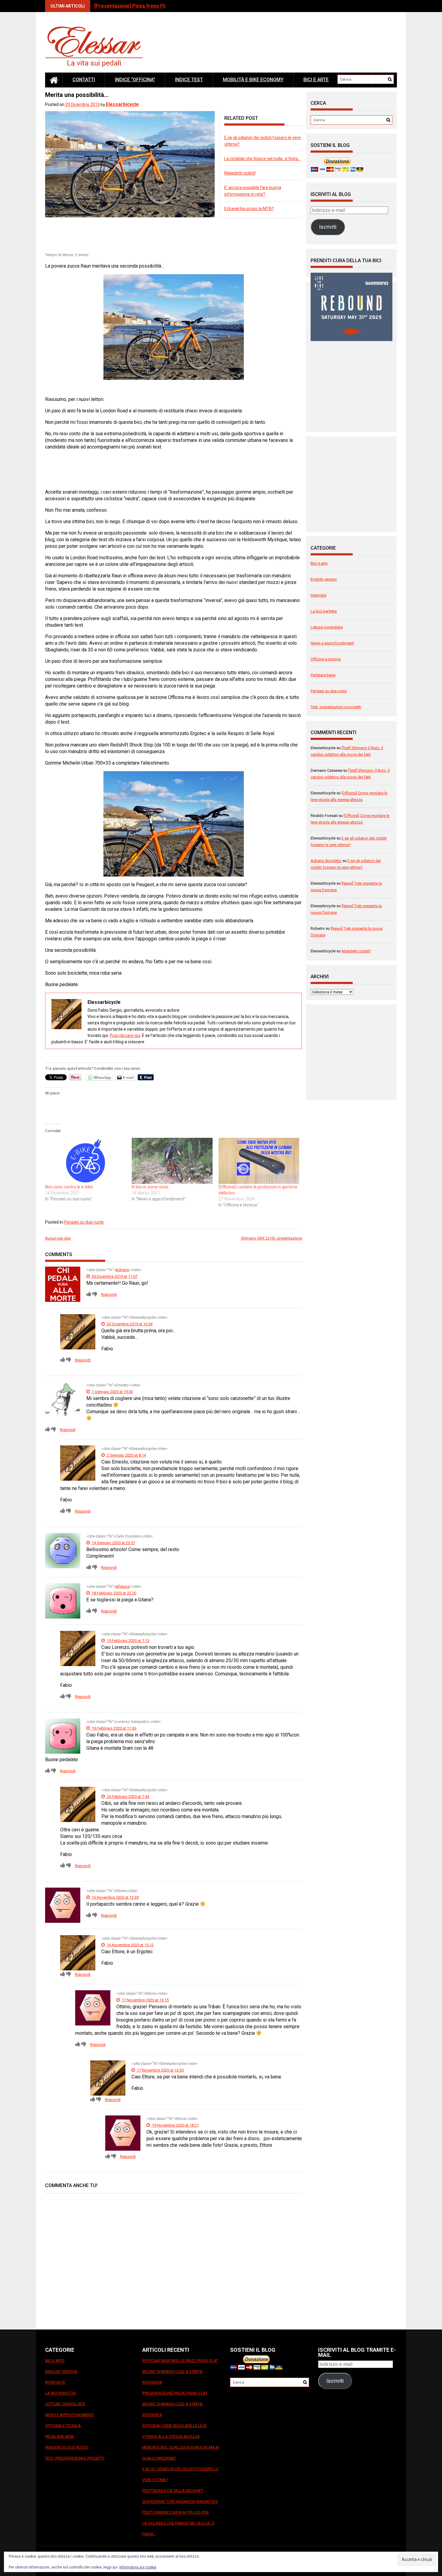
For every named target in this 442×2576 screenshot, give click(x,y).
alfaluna (122, 1586)
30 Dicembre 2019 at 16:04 (129, 1324)
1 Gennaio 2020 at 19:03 (112, 1392)
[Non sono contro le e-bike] (85, 1161)
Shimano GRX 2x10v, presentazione (271, 1238)
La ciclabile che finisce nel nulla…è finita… (262, 159)
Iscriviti (328, 227)
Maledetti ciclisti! (240, 173)
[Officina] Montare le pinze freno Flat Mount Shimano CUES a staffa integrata (180, 2371)
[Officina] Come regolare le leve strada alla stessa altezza (175, 2431)
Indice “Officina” (135, 80)
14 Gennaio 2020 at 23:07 (113, 1543)
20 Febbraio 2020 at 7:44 (127, 1797)
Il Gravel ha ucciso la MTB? (249, 209)
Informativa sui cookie (138, 2567)
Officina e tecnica (326, 659)
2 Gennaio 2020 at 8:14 (126, 1455)
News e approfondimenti (332, 643)
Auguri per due (58, 1238)
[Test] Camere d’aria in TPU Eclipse (176, 2512)
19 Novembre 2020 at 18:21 (175, 2125)
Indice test (189, 80)
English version (324, 579)
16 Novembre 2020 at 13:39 (115, 1897)
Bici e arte (316, 80)
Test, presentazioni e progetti (336, 707)
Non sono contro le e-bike (69, 1187)
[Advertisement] (155, 236)
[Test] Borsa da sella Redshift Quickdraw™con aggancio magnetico (180, 2496)
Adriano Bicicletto (326, 861)
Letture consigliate (327, 627)
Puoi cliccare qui (125, 1035)
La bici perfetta (324, 611)
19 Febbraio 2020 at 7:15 (127, 1641)
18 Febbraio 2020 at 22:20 (114, 1593)
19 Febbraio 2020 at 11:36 (114, 1728)
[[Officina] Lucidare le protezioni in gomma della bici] (259, 1161)
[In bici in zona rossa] (172, 1161)
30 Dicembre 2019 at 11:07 (114, 1276)
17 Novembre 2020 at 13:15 (145, 2000)
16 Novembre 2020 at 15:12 (130, 1945)
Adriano (122, 1270)
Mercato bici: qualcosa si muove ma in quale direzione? (181, 2453)
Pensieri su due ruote (84, 1222)
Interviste (318, 595)
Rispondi (109, 1294)
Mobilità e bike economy (253, 80)
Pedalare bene (323, 675)
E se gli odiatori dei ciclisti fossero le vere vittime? (180, 2474)
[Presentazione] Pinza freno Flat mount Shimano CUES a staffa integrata (175, 2404)
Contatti (84, 80)
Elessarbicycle (122, 104)
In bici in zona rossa (150, 1187)
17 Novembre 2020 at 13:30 (160, 2070)
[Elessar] (54, 80)
